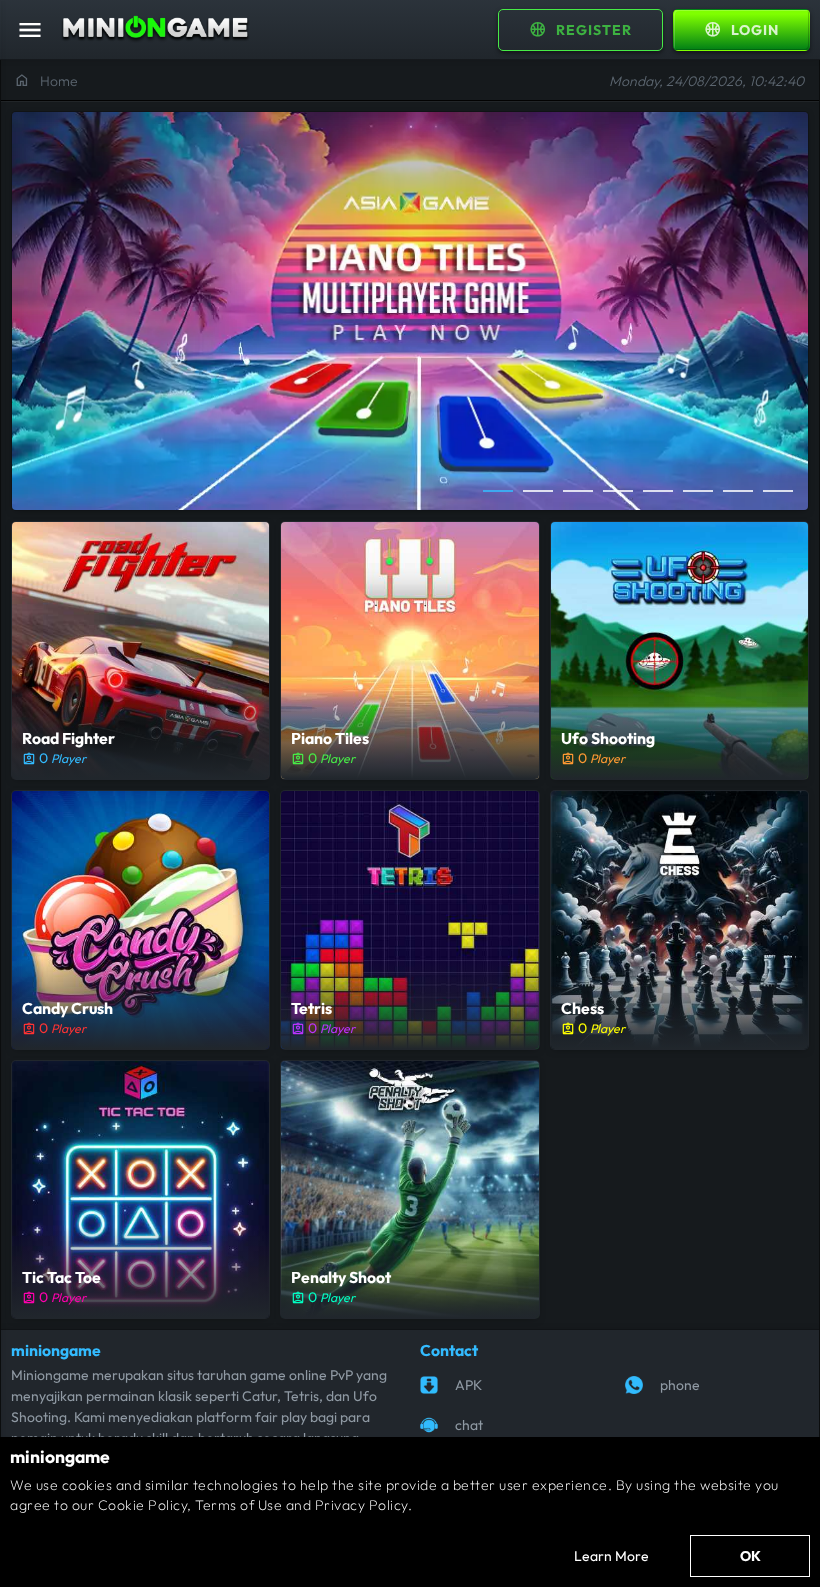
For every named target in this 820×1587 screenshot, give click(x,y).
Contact (449, 1350)
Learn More (611, 1556)
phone (680, 1385)
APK (468, 1385)
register (580, 29)
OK (750, 1556)
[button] (498, 490)
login (741, 29)
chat (469, 1425)
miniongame (56, 1350)
